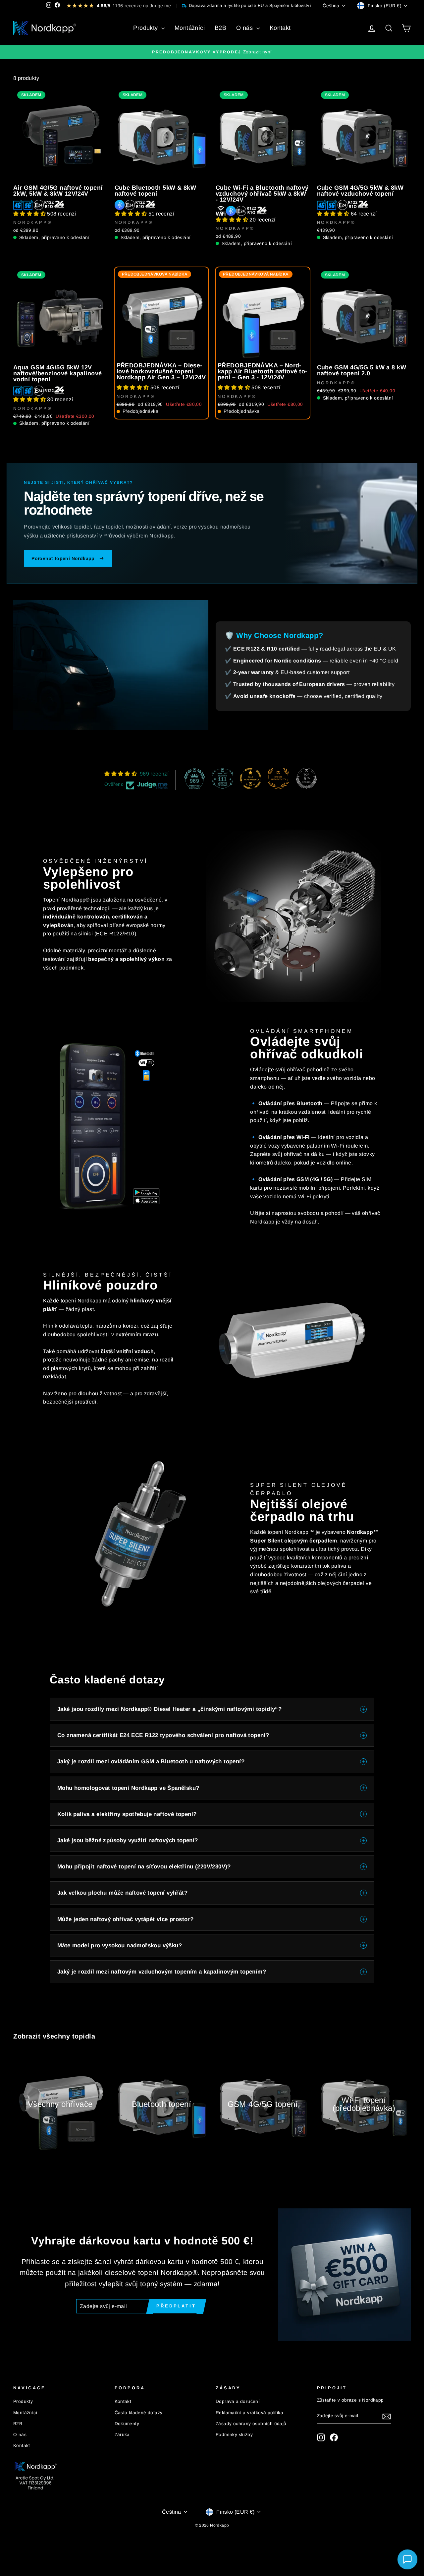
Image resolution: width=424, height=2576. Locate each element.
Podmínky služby (234, 2435)
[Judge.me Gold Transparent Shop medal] (250, 779)
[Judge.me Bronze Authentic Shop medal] (278, 779)
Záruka (122, 2435)
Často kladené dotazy (139, 2413)
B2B (220, 28)
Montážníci (190, 28)
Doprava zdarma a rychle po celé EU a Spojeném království (250, 5)
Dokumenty (127, 2424)
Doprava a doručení (238, 2401)
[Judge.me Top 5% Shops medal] (306, 779)
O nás (245, 28)
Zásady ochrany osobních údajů (251, 2424)
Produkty (146, 28)
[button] (30, 214)
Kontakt (280, 28)
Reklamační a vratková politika (249, 2413)
